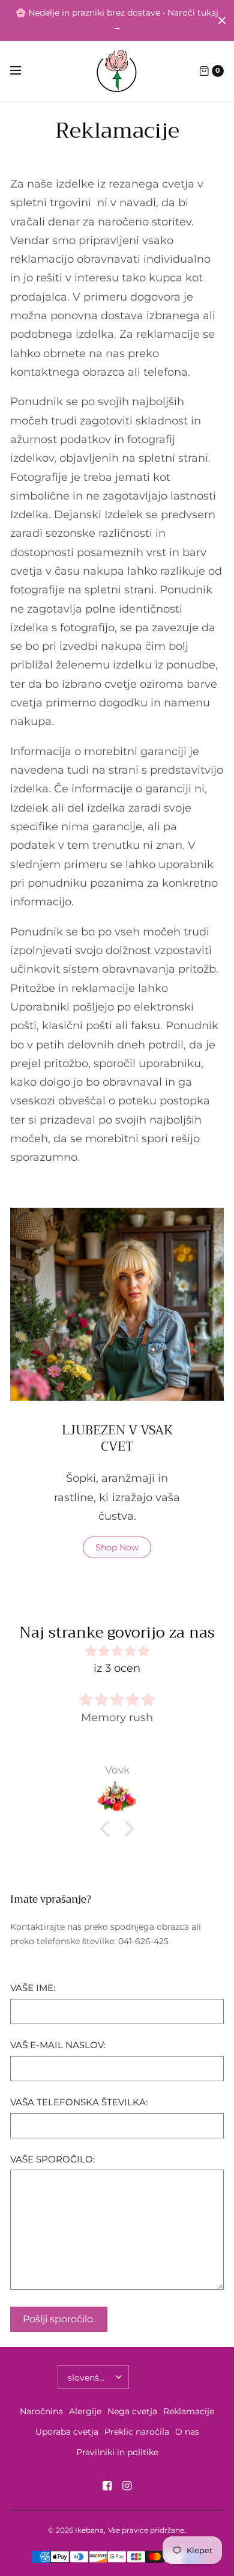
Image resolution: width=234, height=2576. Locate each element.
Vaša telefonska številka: (79, 2103)
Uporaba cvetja (67, 2432)
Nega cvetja (132, 2411)
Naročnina (41, 2411)
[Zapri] (222, 20)
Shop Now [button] (117, 1547)
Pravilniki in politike (117, 2452)
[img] (117, 1651)
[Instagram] (127, 2486)
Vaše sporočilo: (52, 2160)
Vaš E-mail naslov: (58, 2045)
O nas (187, 2432)
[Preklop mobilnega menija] (23, 71)
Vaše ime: (33, 1988)
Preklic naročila (137, 2432)
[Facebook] (107, 2486)
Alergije (85, 2411)
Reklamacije (189, 2411)
